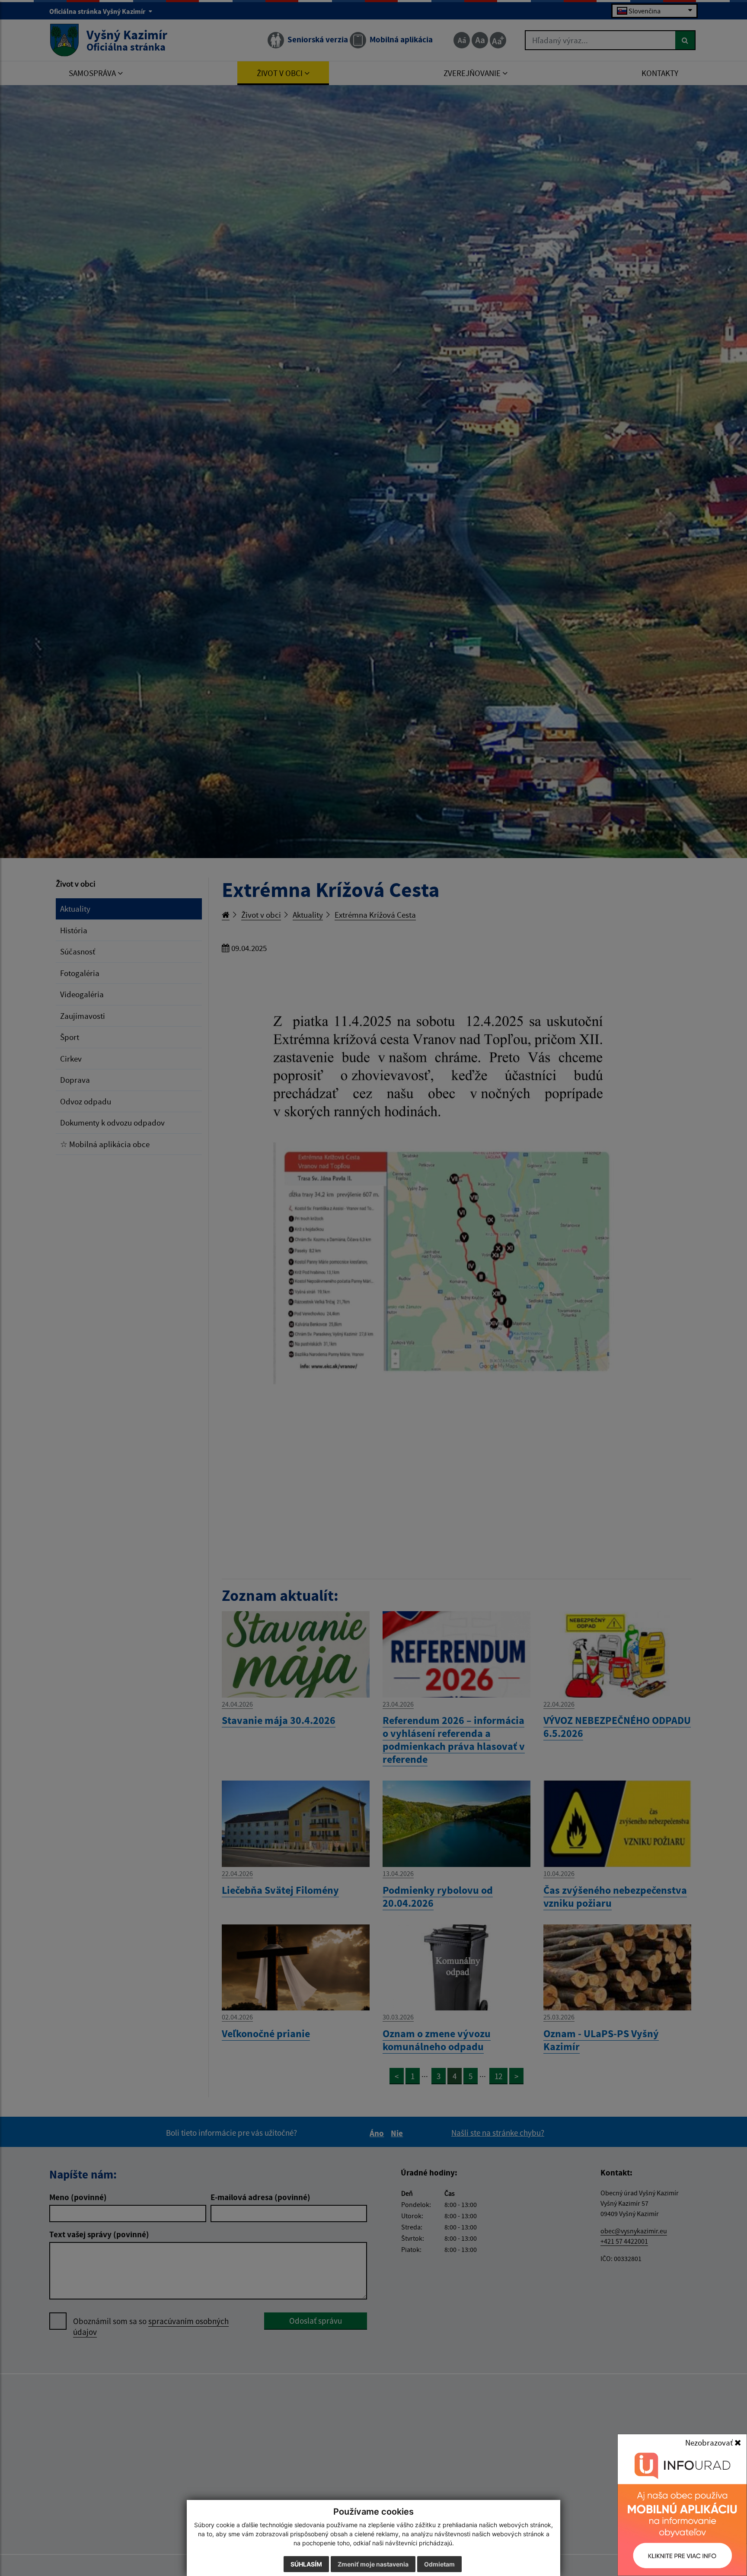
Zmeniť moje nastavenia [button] (373, 2564)
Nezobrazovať (710, 2442)
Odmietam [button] (439, 2564)
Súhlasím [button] (306, 2564)
